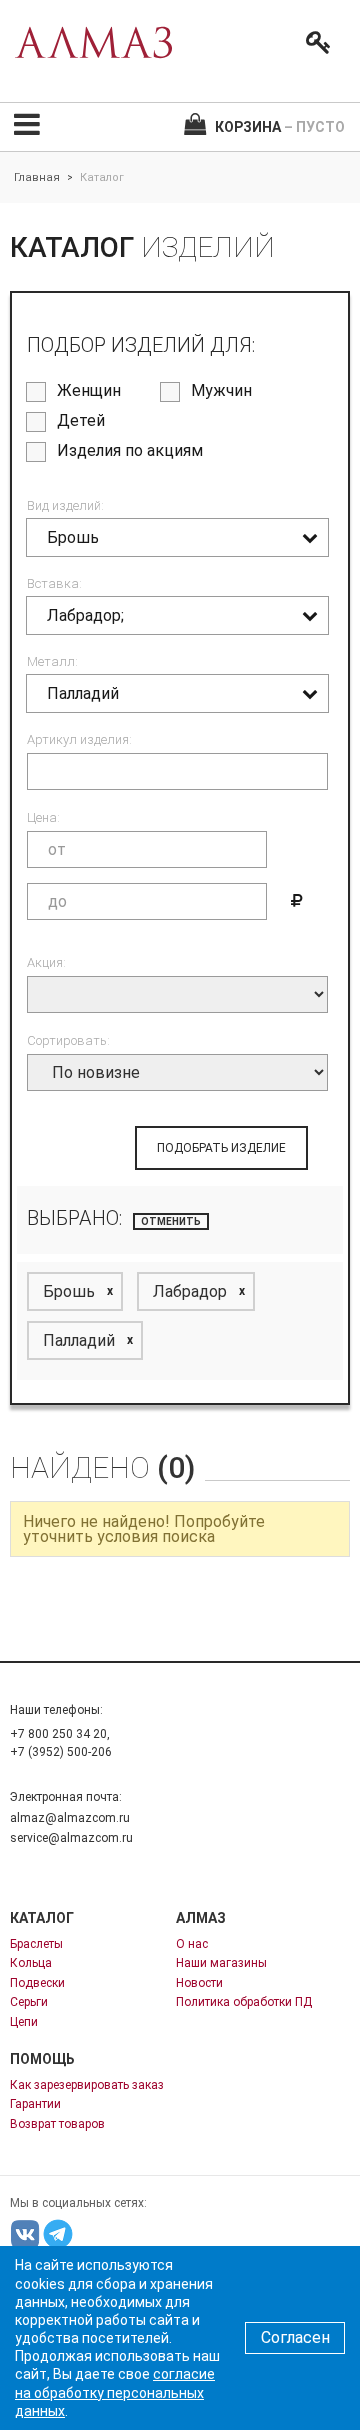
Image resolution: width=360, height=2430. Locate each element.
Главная (37, 177)
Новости (199, 1983)
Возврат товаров (57, 2124)
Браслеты (36, 1944)
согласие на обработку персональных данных (115, 2392)
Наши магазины (221, 1963)
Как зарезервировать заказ (87, 2085)
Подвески (37, 1983)
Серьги (29, 2002)
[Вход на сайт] (314, 43)
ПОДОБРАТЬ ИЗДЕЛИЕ (221, 1148)
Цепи (24, 2022)
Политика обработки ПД (244, 2002)
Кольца (31, 1963)
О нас (192, 1944)
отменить (171, 1221)
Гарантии (35, 2104)
